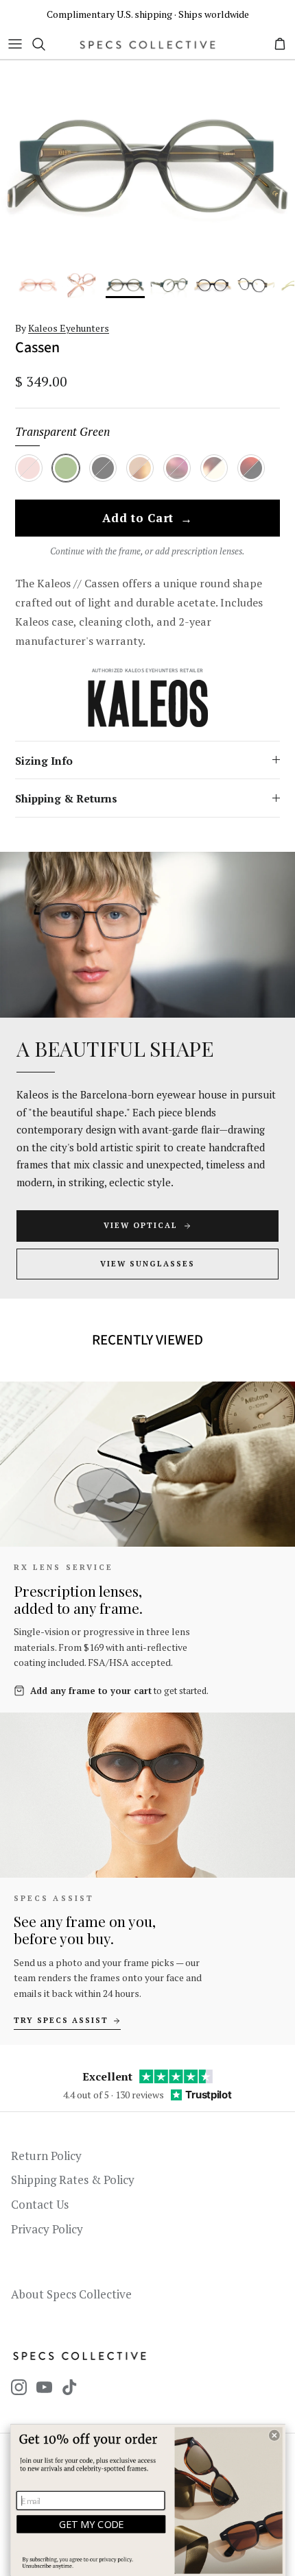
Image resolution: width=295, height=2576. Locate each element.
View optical (141, 1225)
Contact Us (40, 2204)
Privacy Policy (47, 2229)
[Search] (45, 44)
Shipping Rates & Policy (73, 2180)
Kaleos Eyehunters (69, 328)
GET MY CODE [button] (91, 2524)
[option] (147, 166)
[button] (274, 2436)
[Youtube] (44, 2387)
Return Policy (46, 2156)
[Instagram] (19, 2387)
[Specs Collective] (147, 44)
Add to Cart (147, 519)
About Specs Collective (71, 2294)
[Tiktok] (70, 2387)
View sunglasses (147, 1264)
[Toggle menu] (15, 44)
